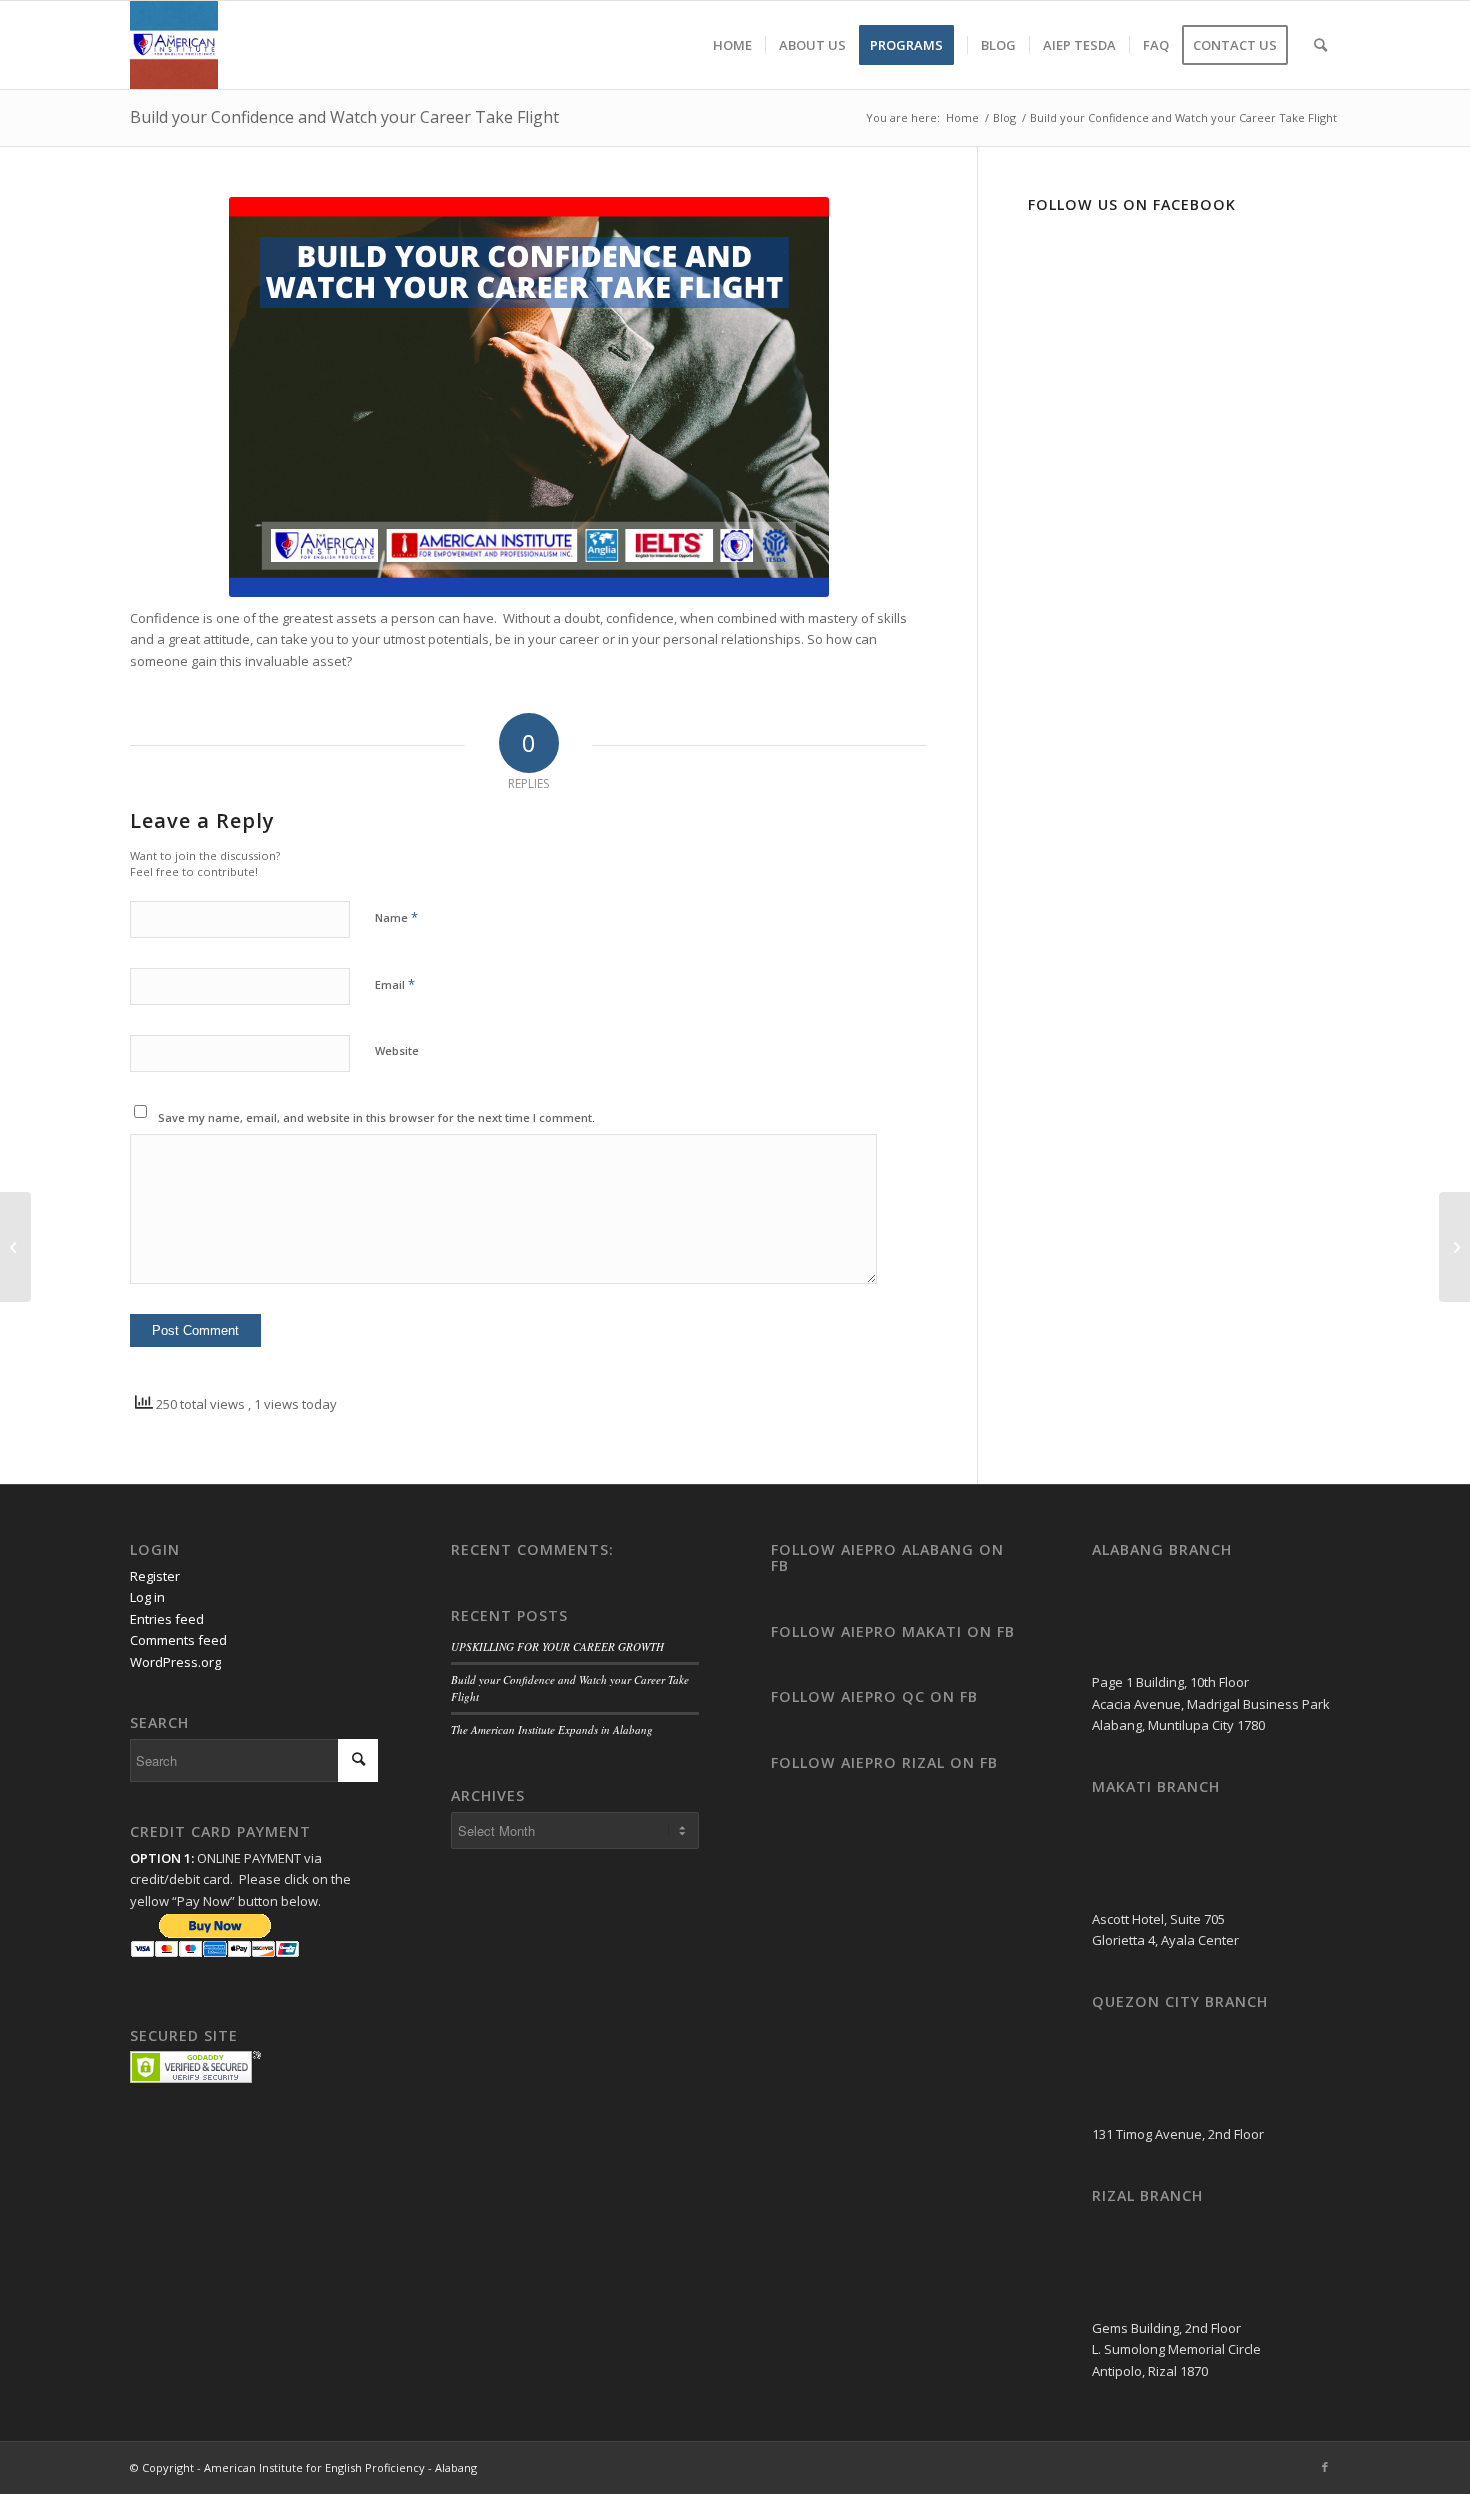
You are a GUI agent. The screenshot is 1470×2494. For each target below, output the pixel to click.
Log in (147, 1597)
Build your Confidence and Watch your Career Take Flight (344, 117)
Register (155, 1576)
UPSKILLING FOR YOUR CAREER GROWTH (557, 1646)
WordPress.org (175, 1662)
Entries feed (167, 1619)
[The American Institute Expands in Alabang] (15, 1247)
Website (397, 1050)
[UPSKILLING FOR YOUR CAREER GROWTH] (1454, 1247)
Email (395, 984)
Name (396, 917)
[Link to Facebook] (1325, 2467)
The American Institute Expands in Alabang (552, 1729)
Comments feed (178, 1640)
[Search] (1320, 45)
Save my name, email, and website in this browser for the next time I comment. (376, 1117)
